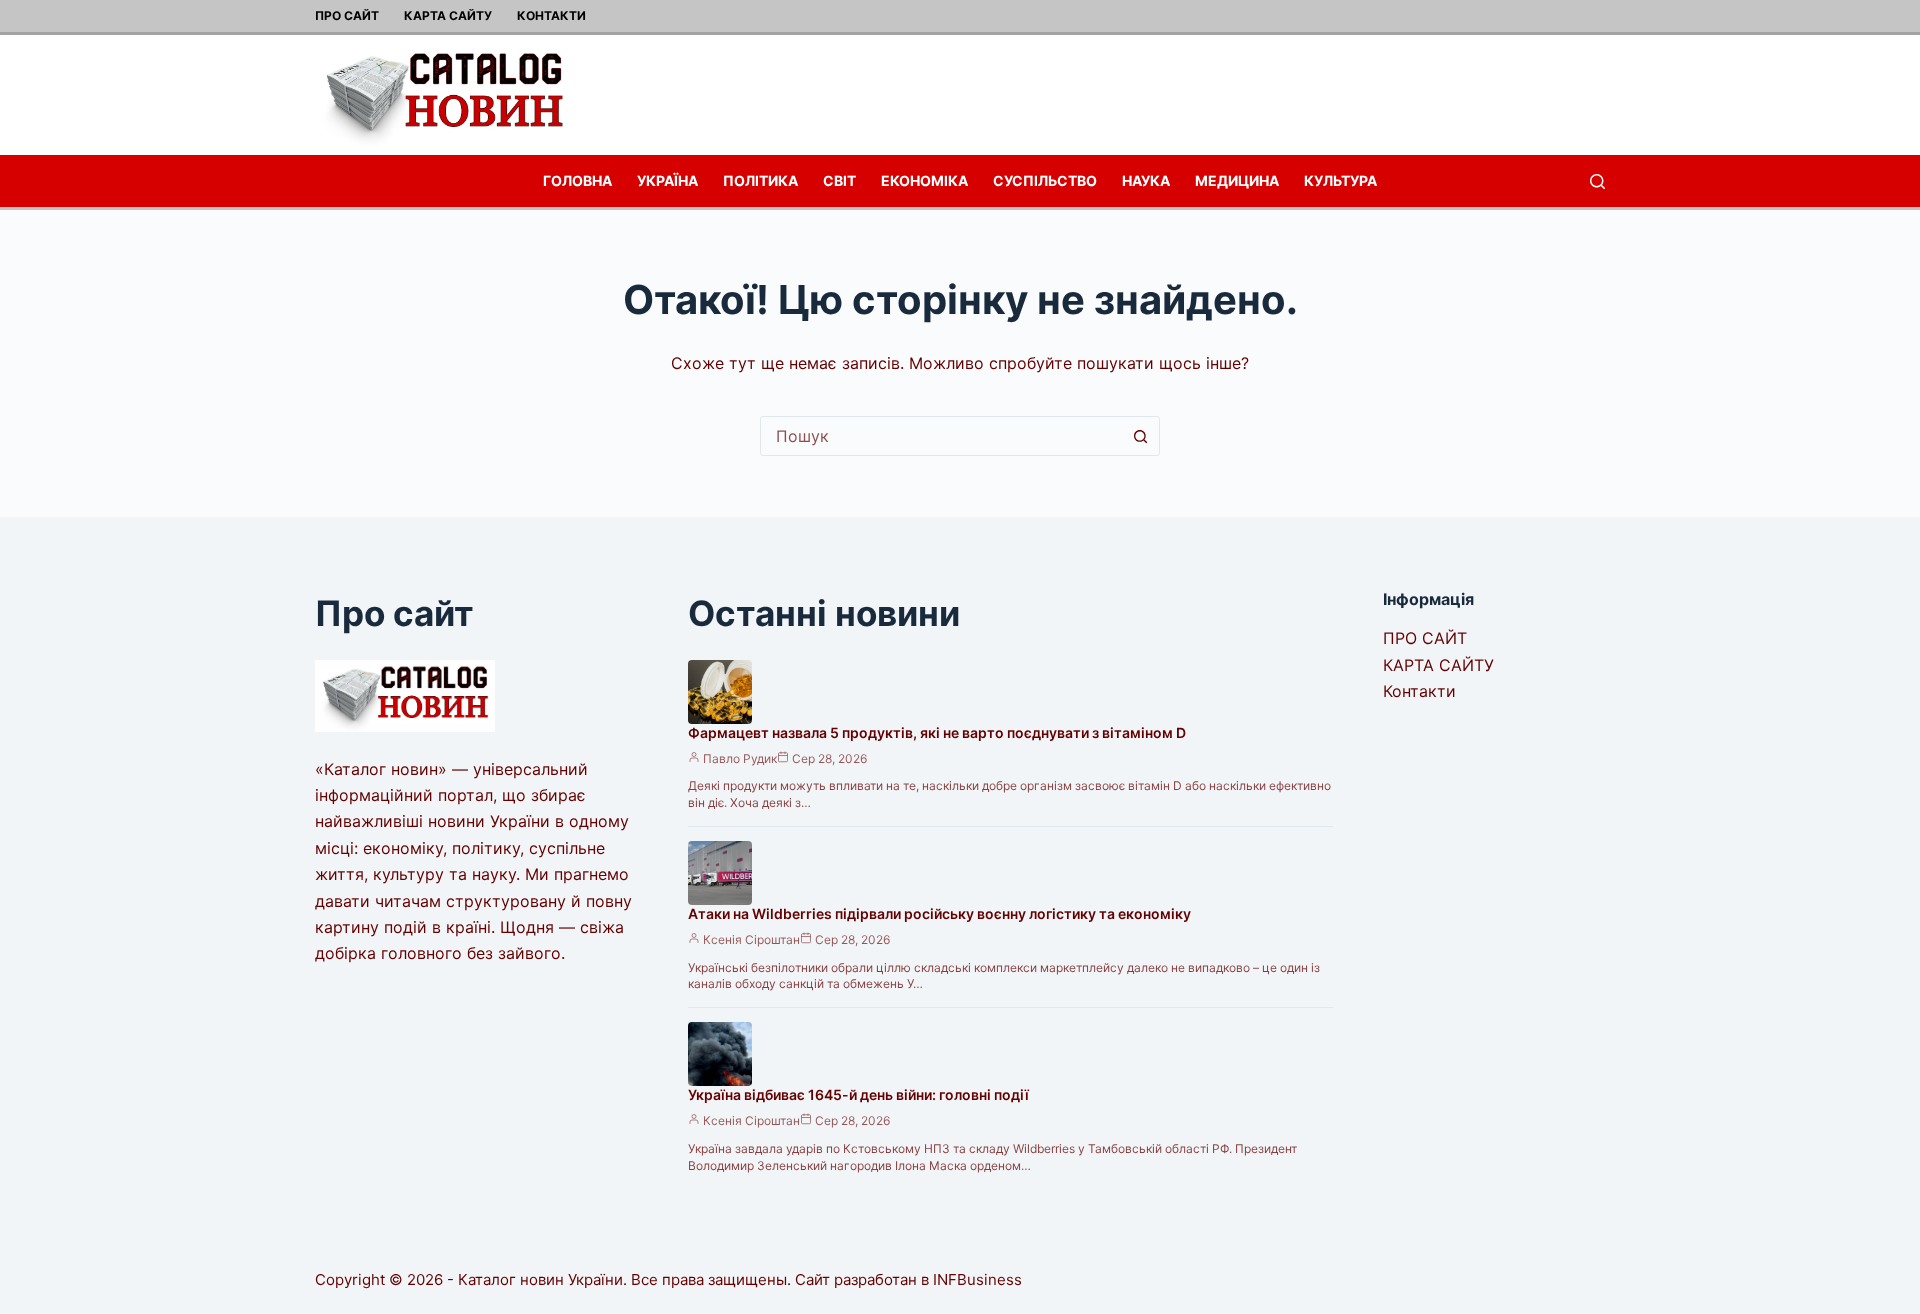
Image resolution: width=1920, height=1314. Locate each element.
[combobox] (941, 436)
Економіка (924, 180)
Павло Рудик (740, 758)
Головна (577, 180)
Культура (1340, 180)
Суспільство (1045, 180)
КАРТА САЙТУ (448, 15)
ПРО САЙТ (347, 15)
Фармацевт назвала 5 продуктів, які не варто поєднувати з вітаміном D (937, 732)
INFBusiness (977, 1279)
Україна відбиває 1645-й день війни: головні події (858, 1094)
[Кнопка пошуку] (1140, 436)
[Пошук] (1597, 181)
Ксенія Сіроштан (751, 939)
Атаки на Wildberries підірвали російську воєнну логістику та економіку (939, 913)
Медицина (1237, 180)
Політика (760, 180)
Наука (1146, 180)
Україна (667, 180)
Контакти (551, 15)
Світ (839, 180)
